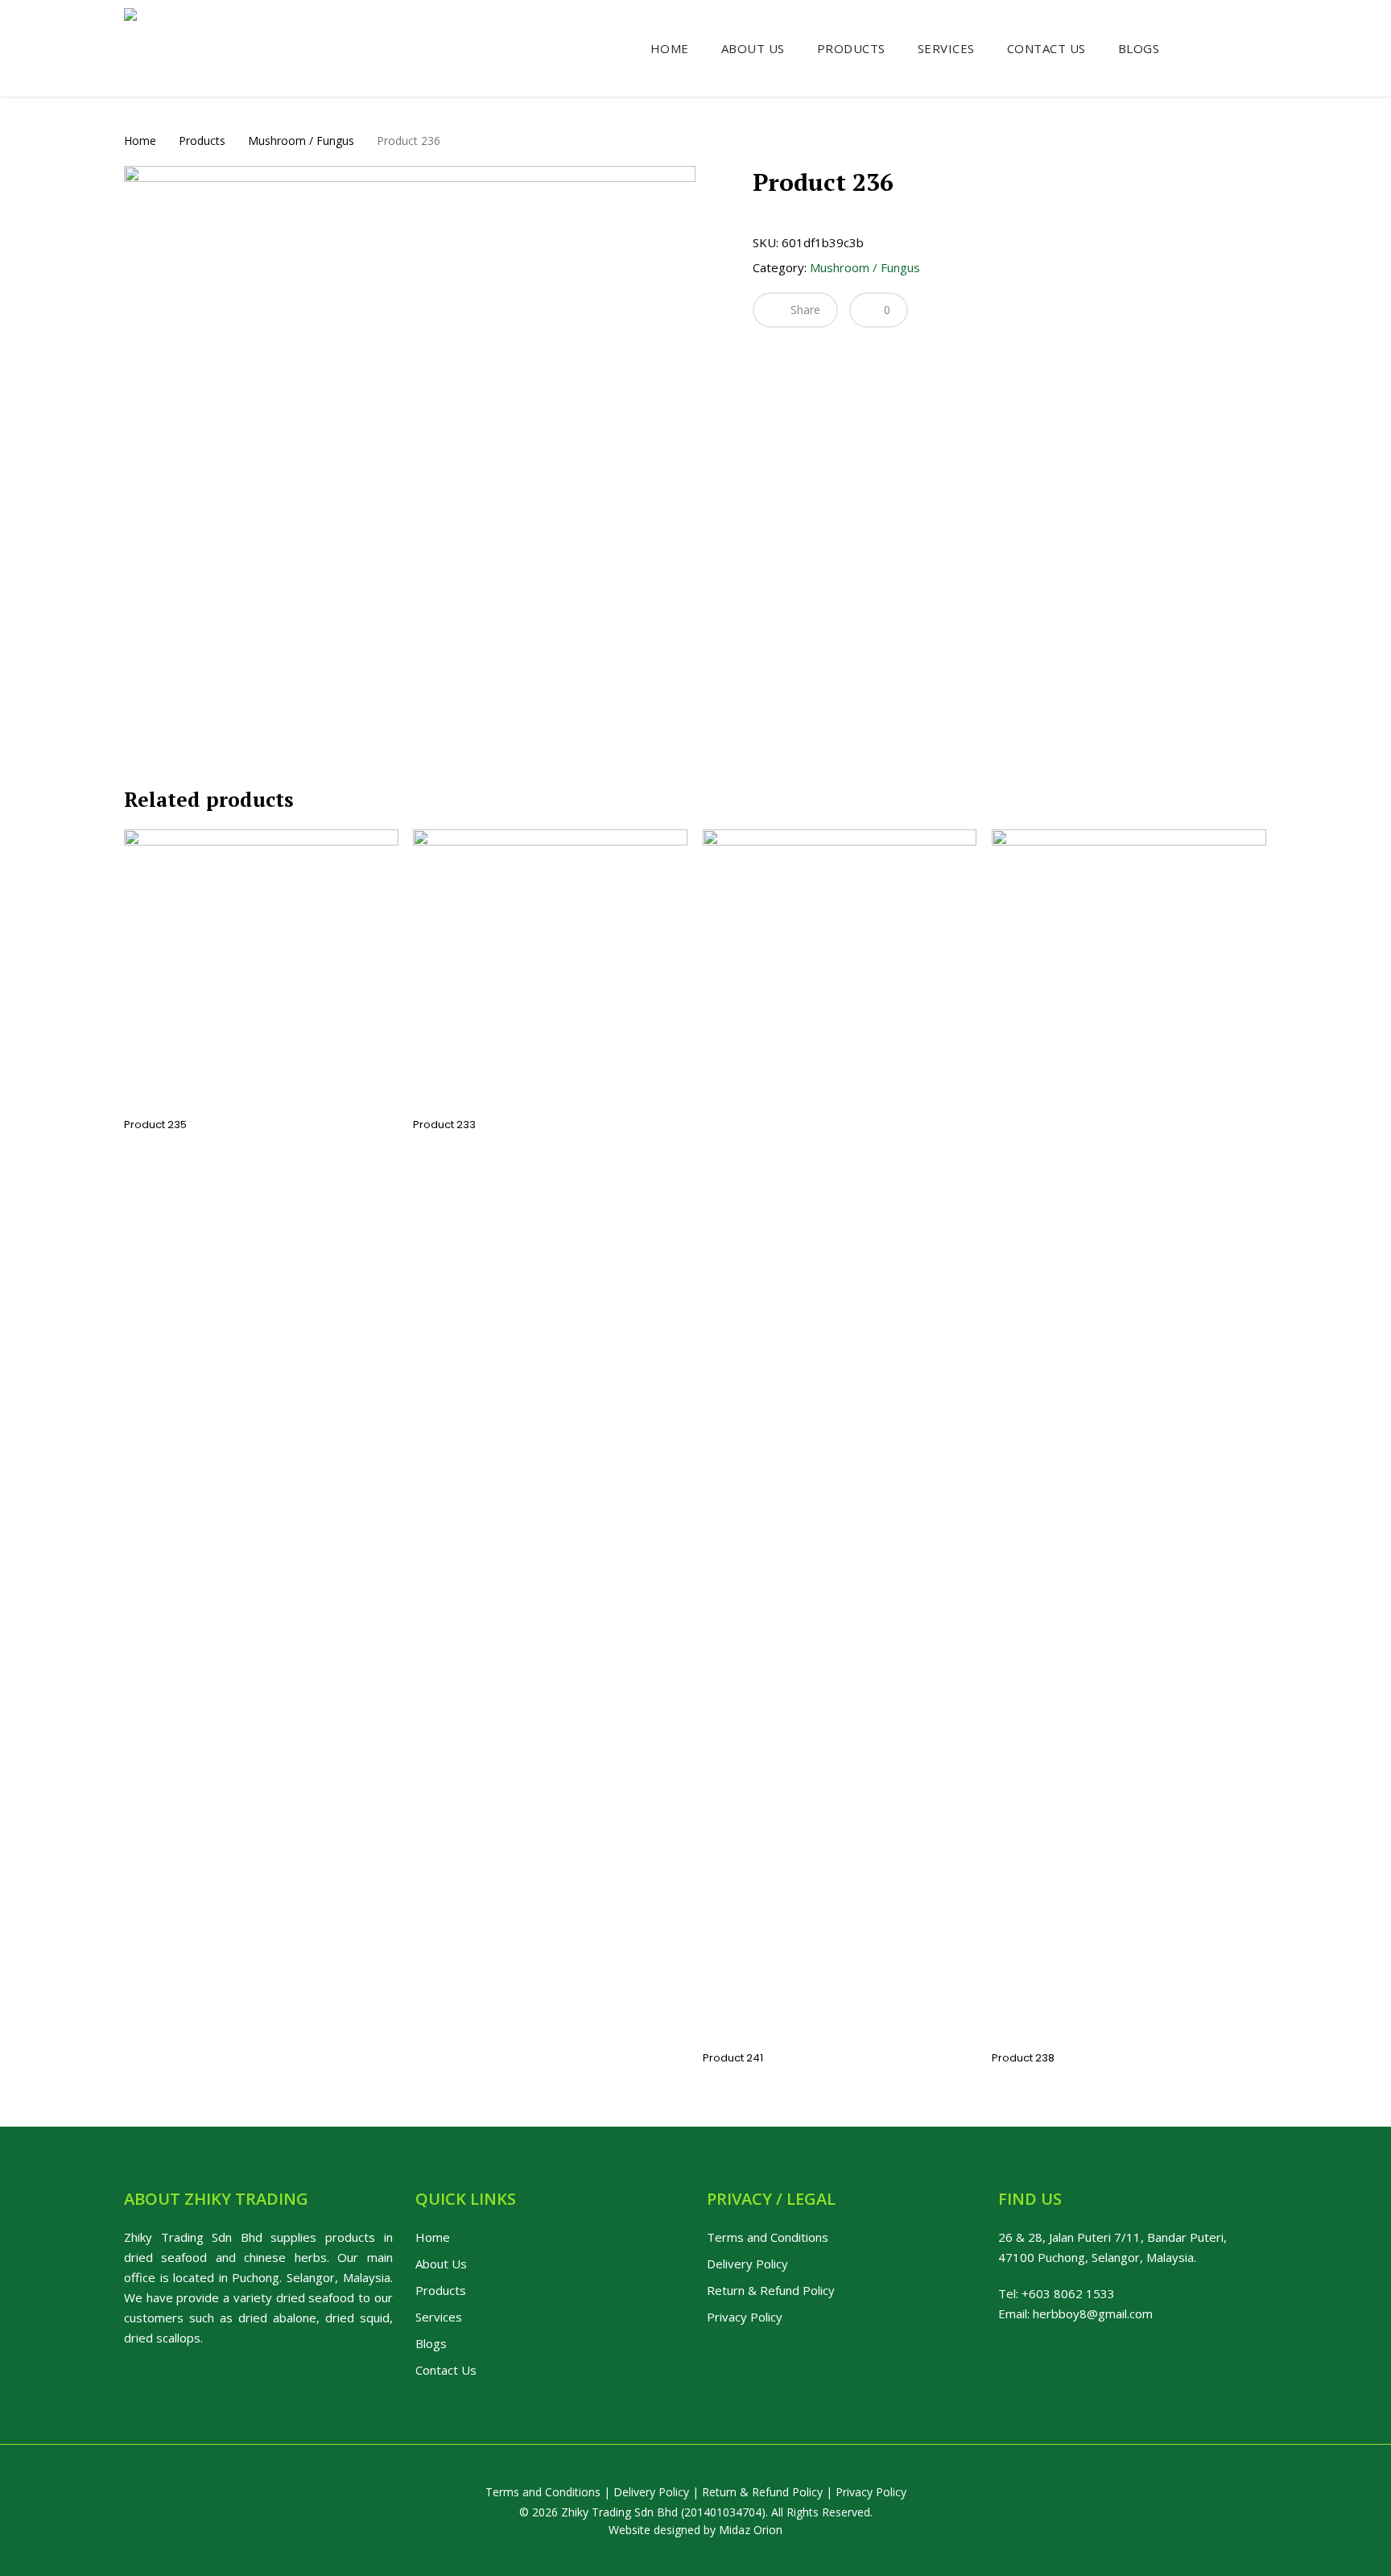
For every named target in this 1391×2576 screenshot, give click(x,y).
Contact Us (446, 2370)
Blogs (431, 2343)
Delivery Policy (747, 2264)
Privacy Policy (745, 2317)
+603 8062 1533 (1068, 2293)
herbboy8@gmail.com (1093, 2313)
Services (439, 2317)
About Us (441, 2264)
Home (140, 141)
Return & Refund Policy (771, 2290)
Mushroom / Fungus (301, 141)
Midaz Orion (751, 2530)
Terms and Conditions (768, 2237)
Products (202, 141)
